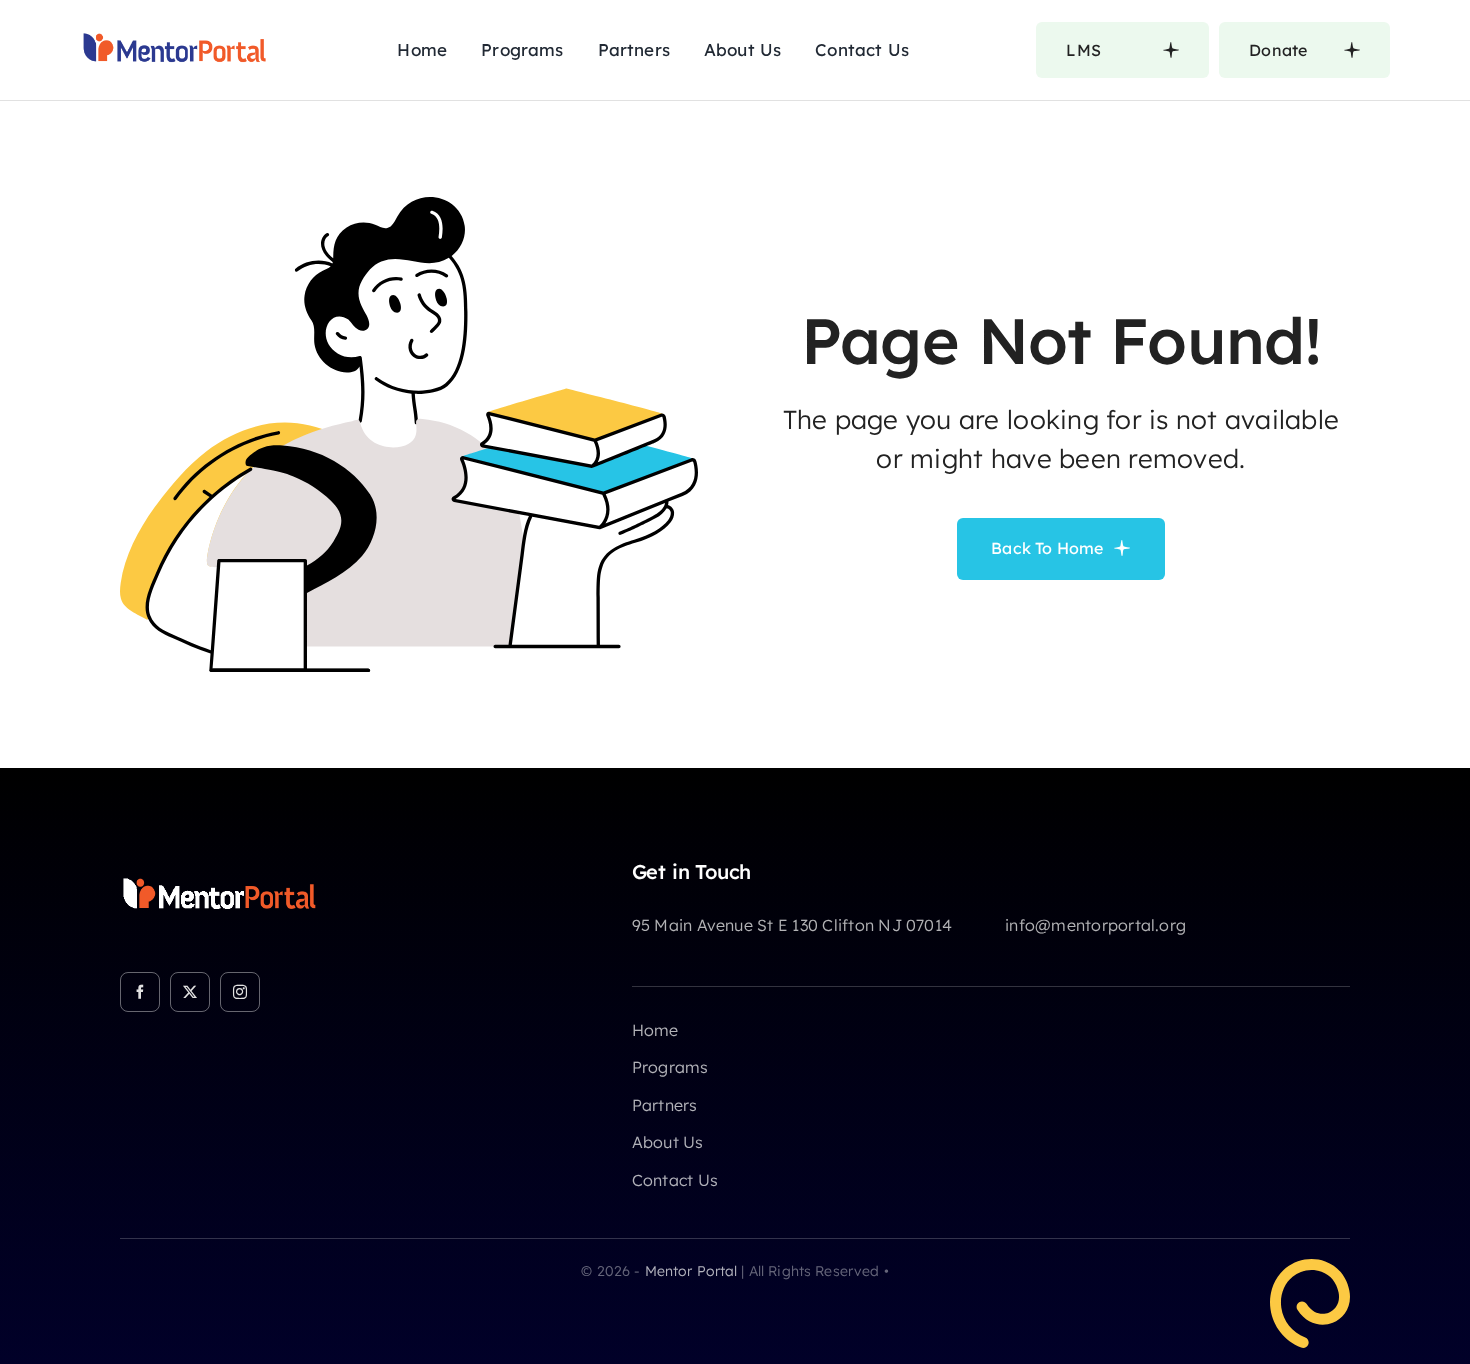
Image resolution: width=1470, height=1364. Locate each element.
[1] (175, 24)
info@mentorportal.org (1095, 925)
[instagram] (240, 992)
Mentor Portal (691, 1271)
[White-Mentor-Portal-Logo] (220, 868)
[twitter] (190, 992)
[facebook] (140, 992)
